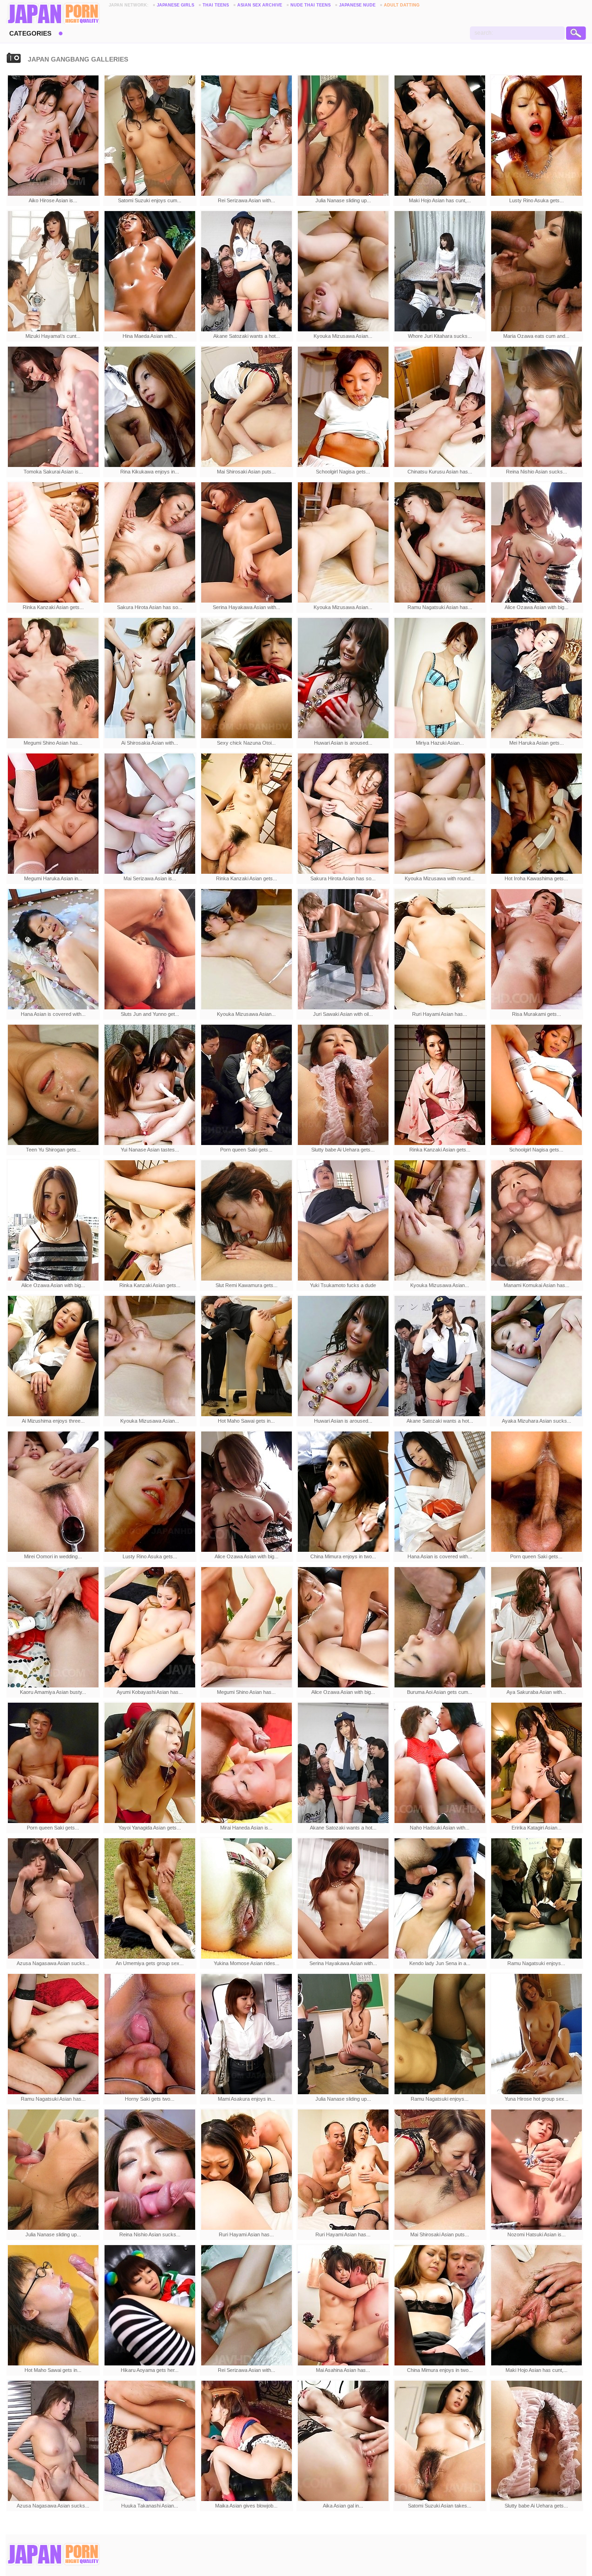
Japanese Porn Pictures (53, 14)
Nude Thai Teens (311, 5)
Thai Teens (216, 5)
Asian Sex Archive (260, 5)
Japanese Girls (176, 5)
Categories (30, 33)
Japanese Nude (357, 5)
